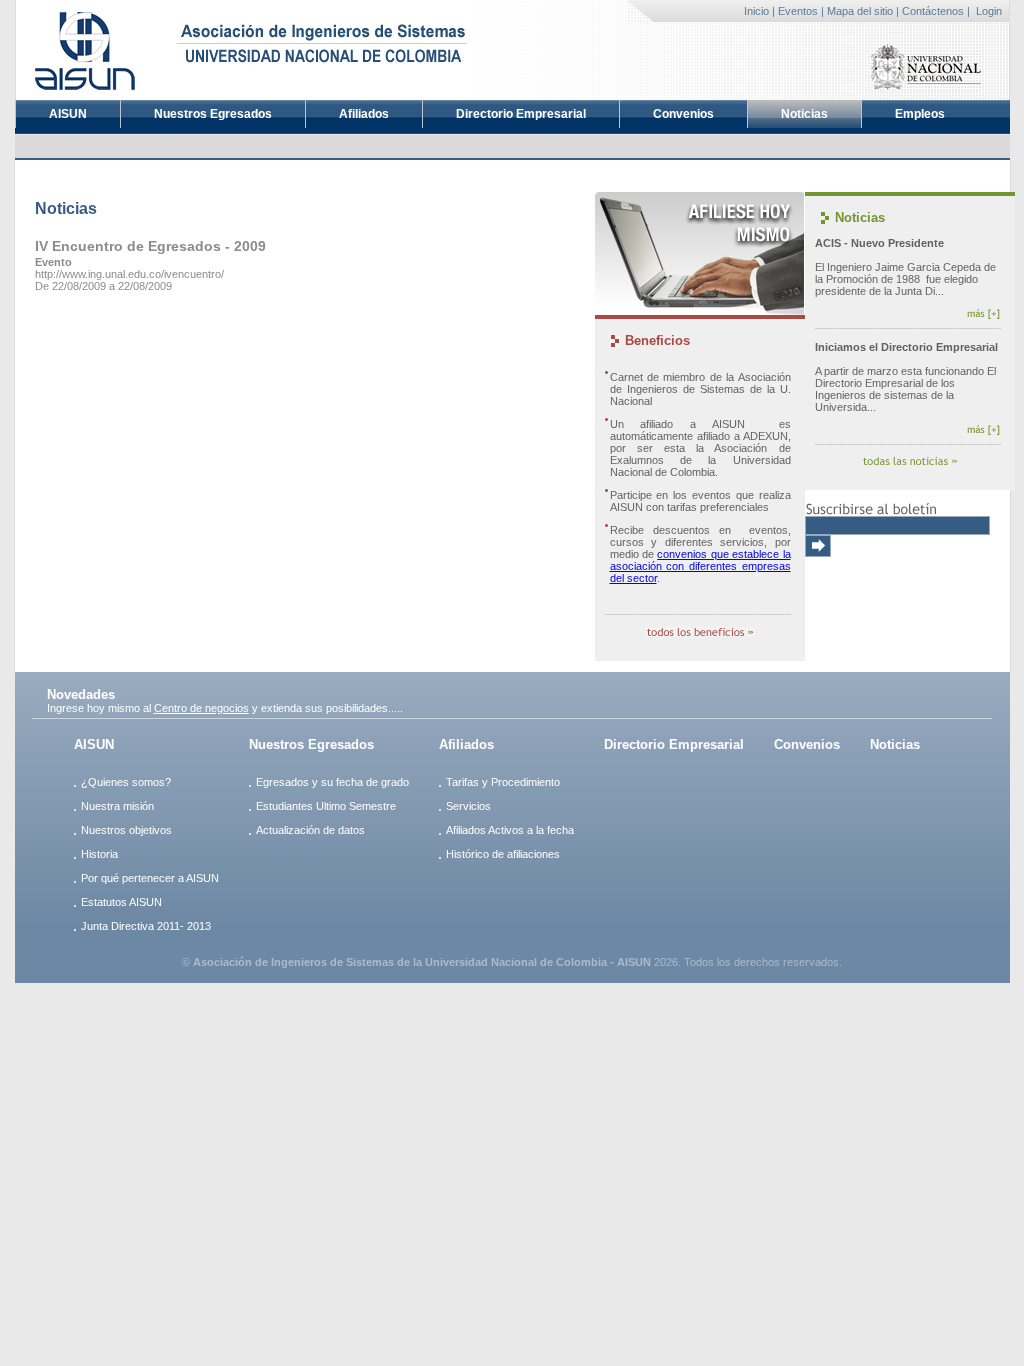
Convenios (683, 114)
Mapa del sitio (860, 11)
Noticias (804, 114)
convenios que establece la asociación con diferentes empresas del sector (700, 566)
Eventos (798, 11)
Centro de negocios (201, 708)
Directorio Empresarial (521, 114)
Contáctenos (933, 11)
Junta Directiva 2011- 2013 (146, 926)
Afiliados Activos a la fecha (510, 830)
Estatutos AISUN (121, 902)
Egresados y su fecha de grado (332, 782)
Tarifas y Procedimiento (503, 782)
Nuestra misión (117, 806)
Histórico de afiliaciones (503, 854)
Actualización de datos (310, 830)
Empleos (920, 114)
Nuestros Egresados (213, 114)
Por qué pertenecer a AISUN (150, 878)
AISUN (68, 114)
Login (989, 11)
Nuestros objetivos (126, 830)
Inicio (756, 11)
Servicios (468, 806)
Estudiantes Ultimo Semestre (326, 806)
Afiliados (364, 114)
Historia (99, 854)
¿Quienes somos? (126, 782)
